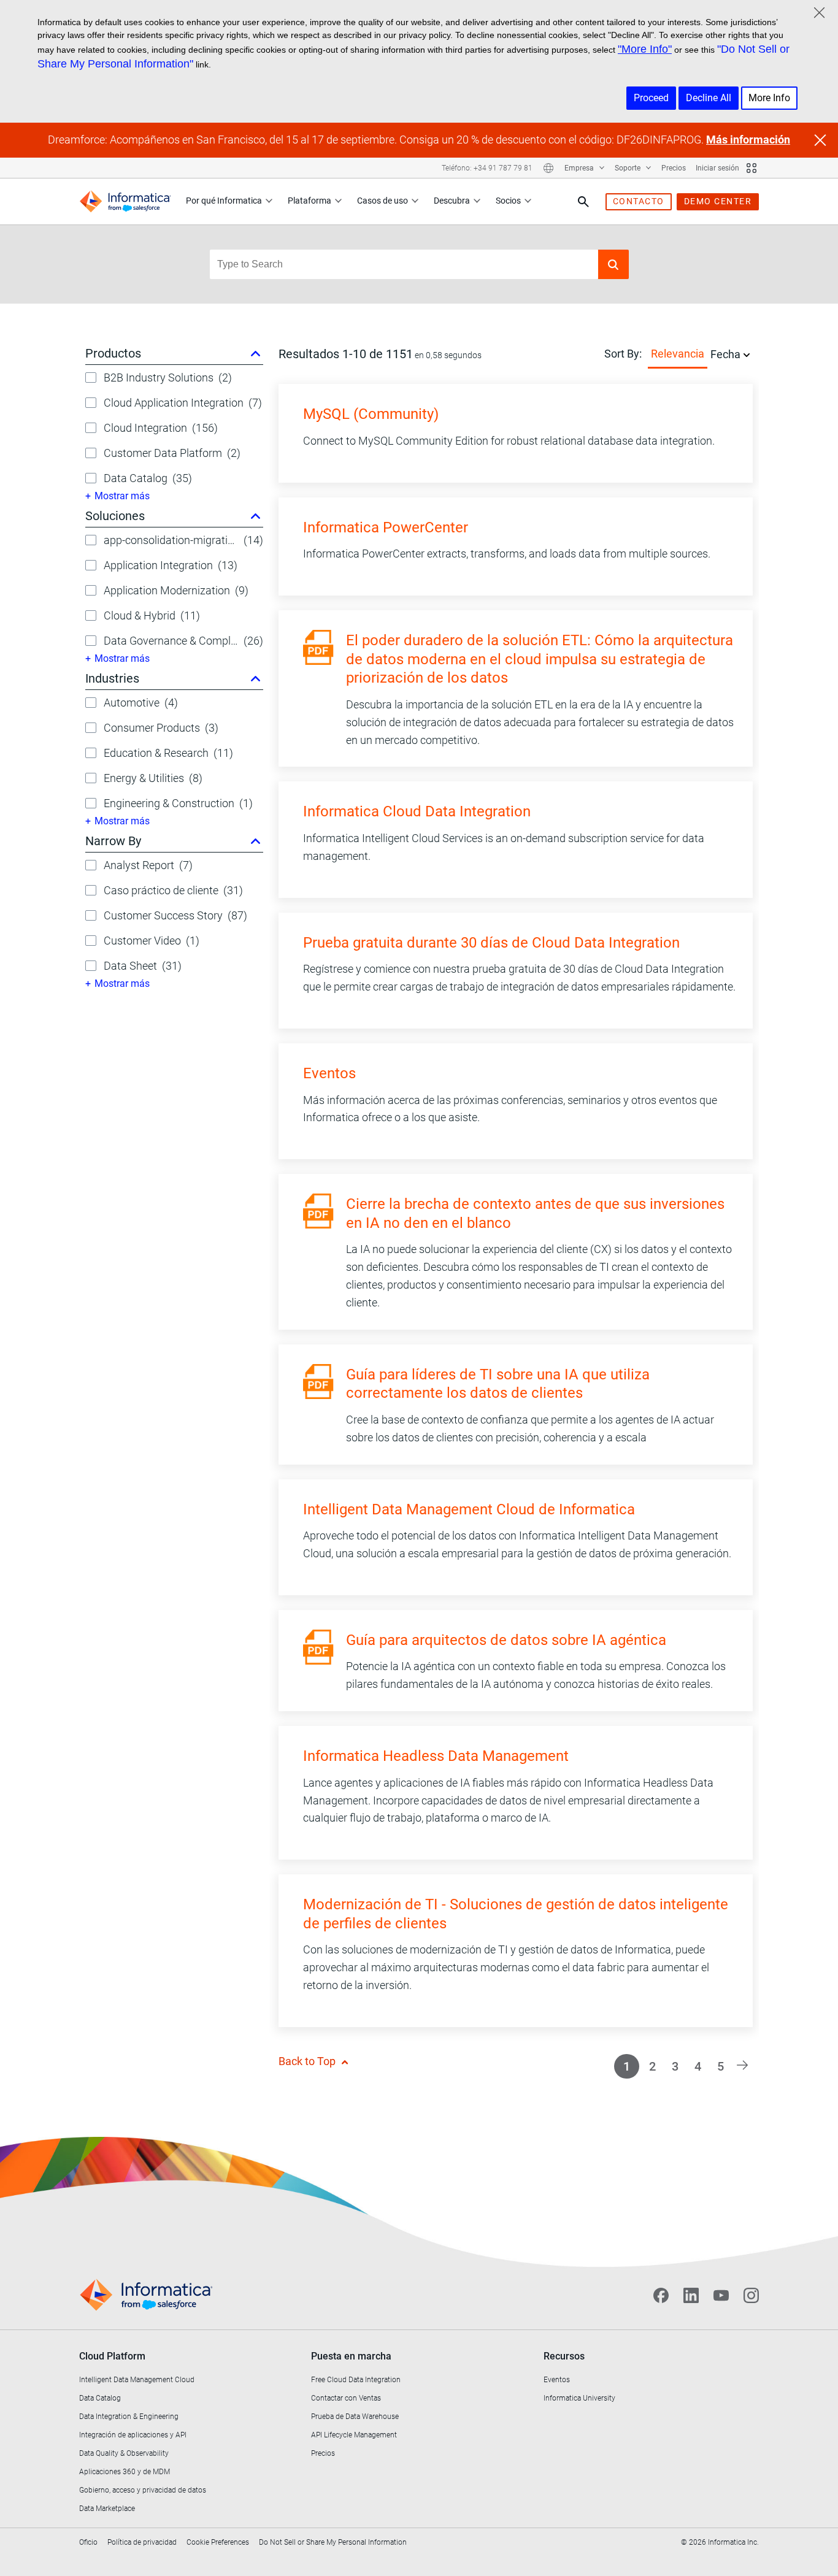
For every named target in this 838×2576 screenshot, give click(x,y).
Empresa (580, 168)
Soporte (628, 168)
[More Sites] (752, 168)
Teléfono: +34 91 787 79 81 (487, 168)
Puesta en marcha (351, 2356)
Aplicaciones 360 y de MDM (125, 2472)
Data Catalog (100, 2398)
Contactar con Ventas (346, 2398)
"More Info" (645, 49)
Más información (748, 140)
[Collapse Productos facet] (256, 353)
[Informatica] (125, 201)
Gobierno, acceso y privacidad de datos (143, 2490)
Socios (508, 201)
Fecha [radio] (725, 354)
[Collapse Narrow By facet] (256, 841)
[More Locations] (548, 168)
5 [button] (721, 2066)
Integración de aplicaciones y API (133, 2435)
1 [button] (627, 2066)
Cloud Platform (112, 2356)
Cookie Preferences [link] (218, 2542)
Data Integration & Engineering (129, 2417)
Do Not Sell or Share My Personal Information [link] (333, 2542)
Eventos (557, 2380)
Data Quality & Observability (124, 2453)
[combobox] (404, 264)
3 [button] (675, 2066)
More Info (769, 98)
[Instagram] (751, 2296)
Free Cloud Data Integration (356, 2380)
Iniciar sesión (717, 168)
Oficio (88, 2542)
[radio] (747, 354)
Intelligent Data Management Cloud (137, 2380)
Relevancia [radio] (678, 354)
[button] (613, 264)
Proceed (651, 98)
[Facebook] (661, 2296)
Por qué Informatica (224, 201)
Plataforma (309, 201)
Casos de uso (382, 201)
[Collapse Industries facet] (256, 678)
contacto (639, 201)
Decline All (709, 98)
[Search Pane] (583, 202)
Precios (674, 168)
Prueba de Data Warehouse (355, 2417)
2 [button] (652, 2066)
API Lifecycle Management (354, 2435)
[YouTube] (721, 2296)
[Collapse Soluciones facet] (256, 516)
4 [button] (698, 2066)
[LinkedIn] (691, 2296)
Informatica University (579, 2398)
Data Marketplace (107, 2509)
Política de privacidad (142, 2542)
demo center (718, 201)
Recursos (564, 2356)
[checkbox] (91, 378)
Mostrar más (122, 496)
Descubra (452, 201)
